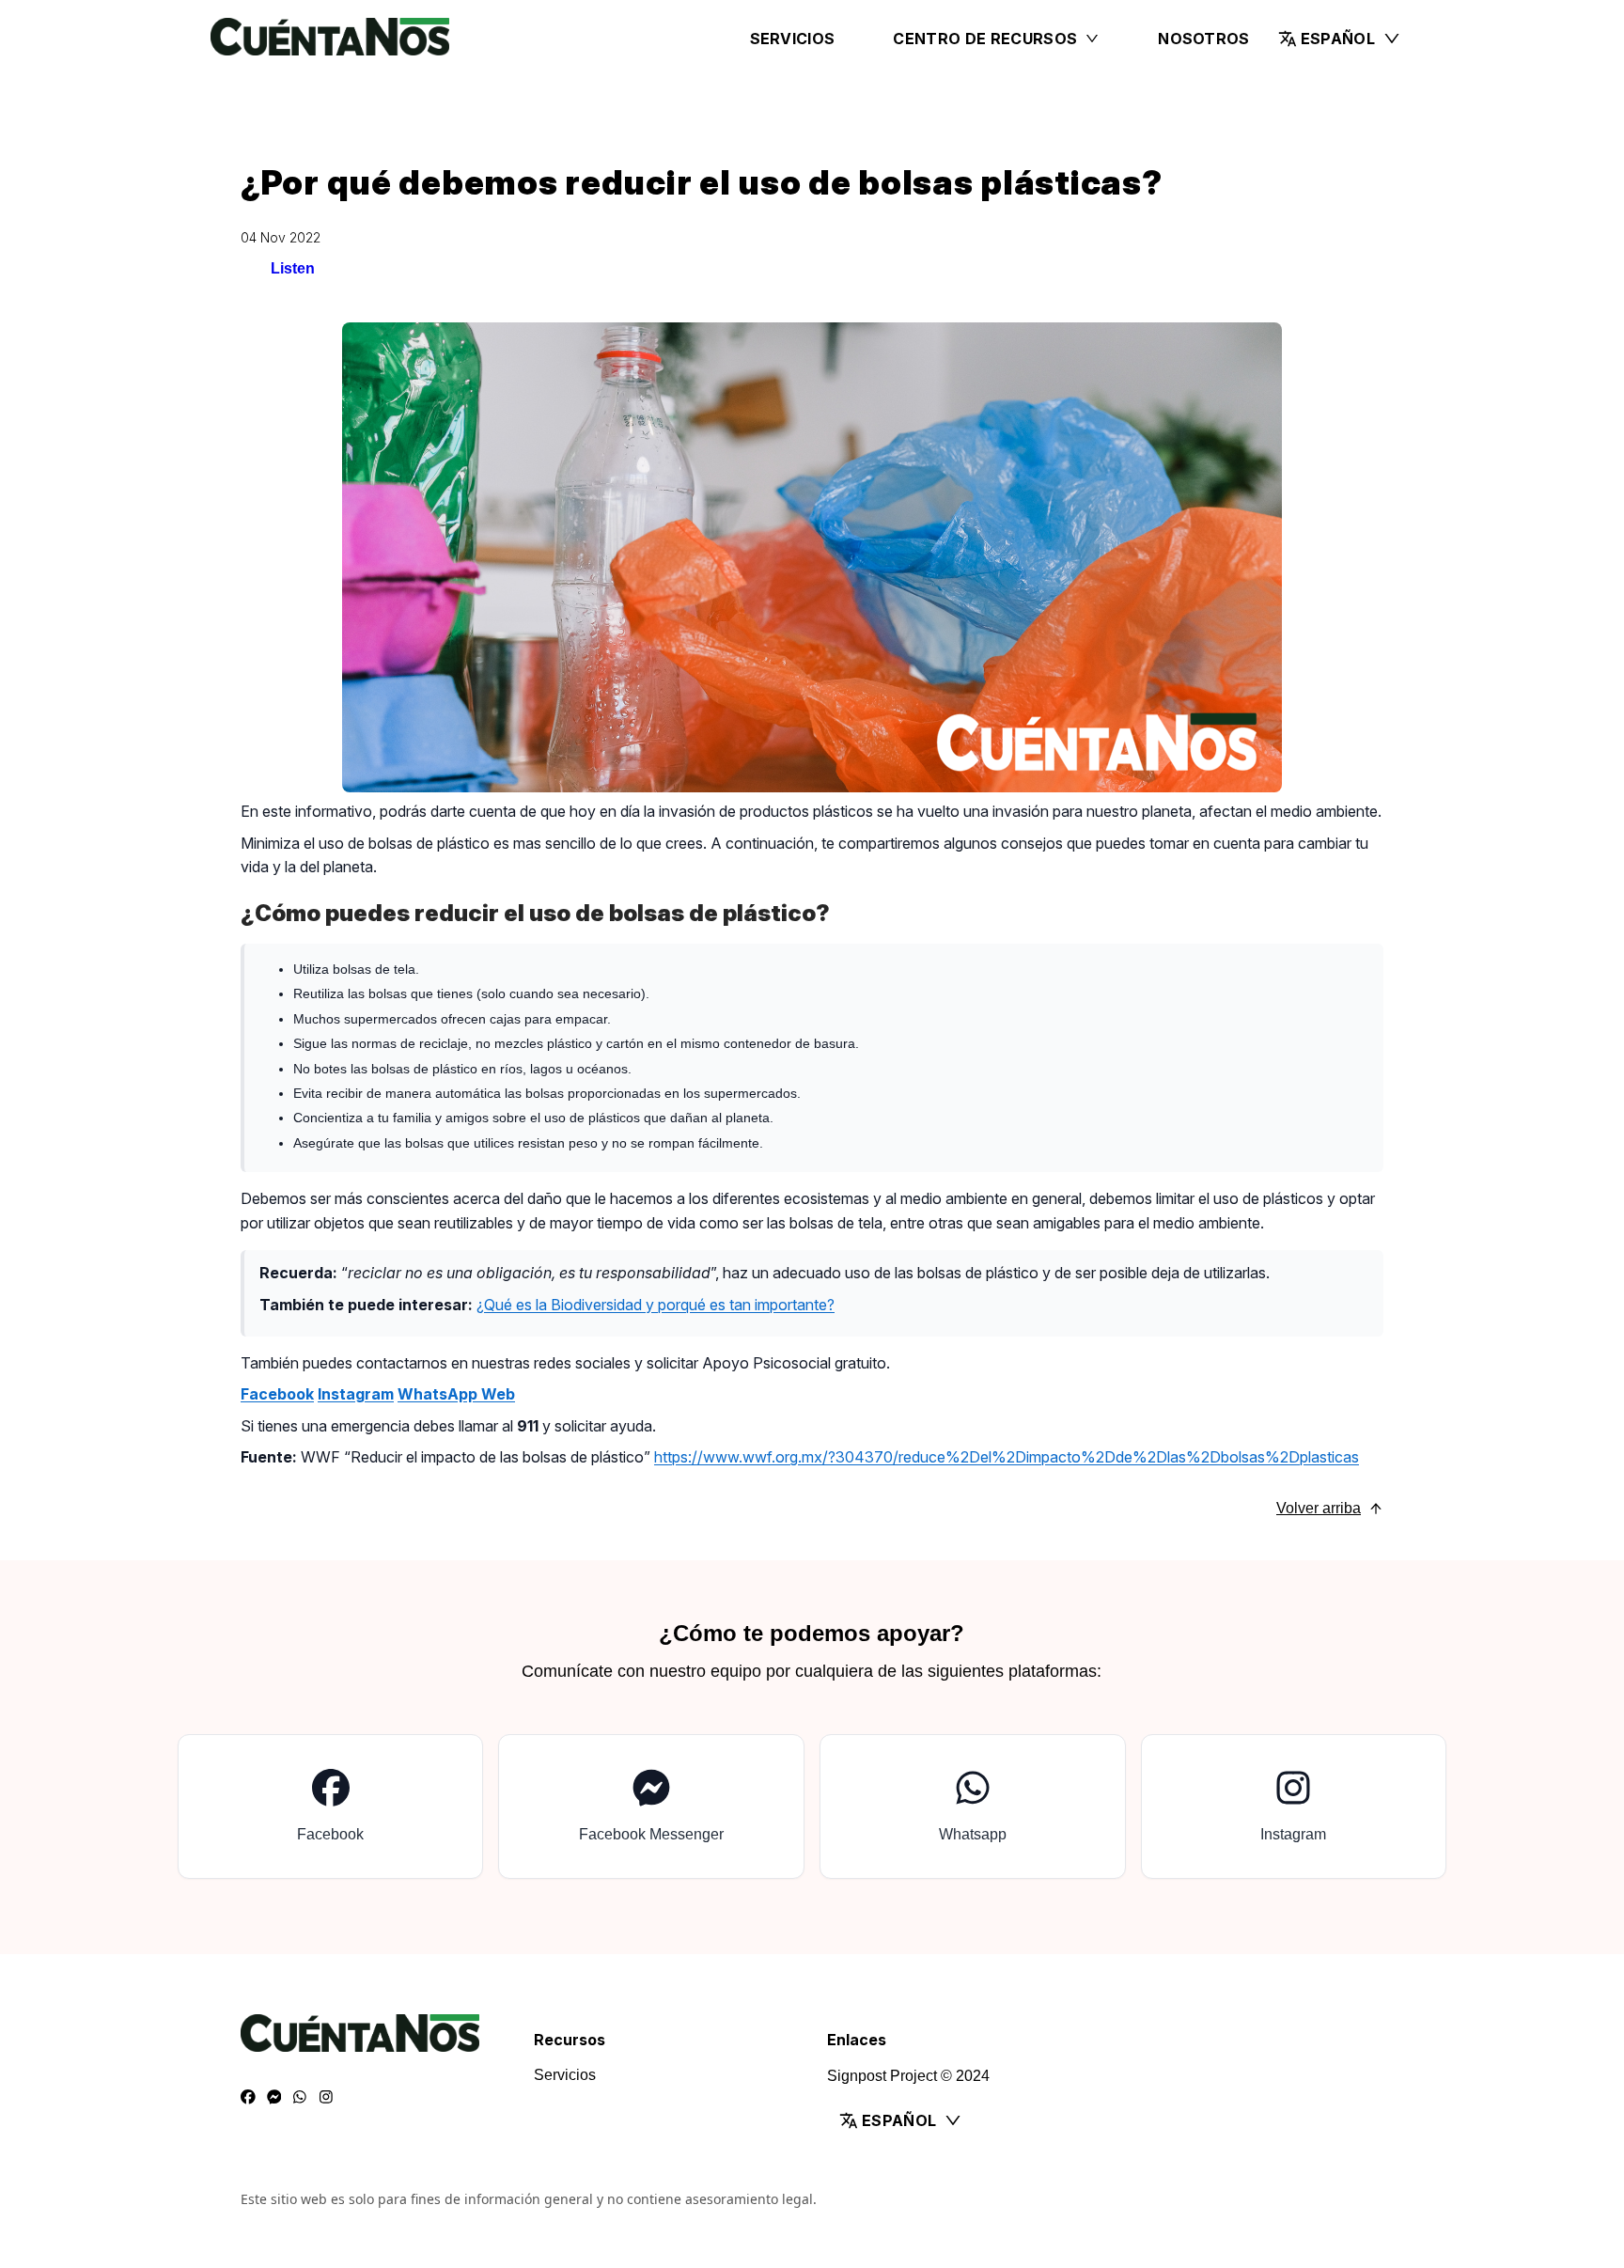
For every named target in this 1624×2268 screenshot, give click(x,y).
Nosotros (1204, 39)
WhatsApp (439, 1394)
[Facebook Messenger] (274, 2098)
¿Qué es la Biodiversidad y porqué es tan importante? (656, 1305)
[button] (1340, 39)
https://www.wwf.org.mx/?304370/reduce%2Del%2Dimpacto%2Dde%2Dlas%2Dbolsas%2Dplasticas (1007, 1457)
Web (498, 1394)
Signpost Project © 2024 (908, 2076)
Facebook (277, 1394)
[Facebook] (248, 2098)
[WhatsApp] (300, 2098)
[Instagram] (326, 2098)
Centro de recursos (985, 39)
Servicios (793, 39)
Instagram (356, 1394)
